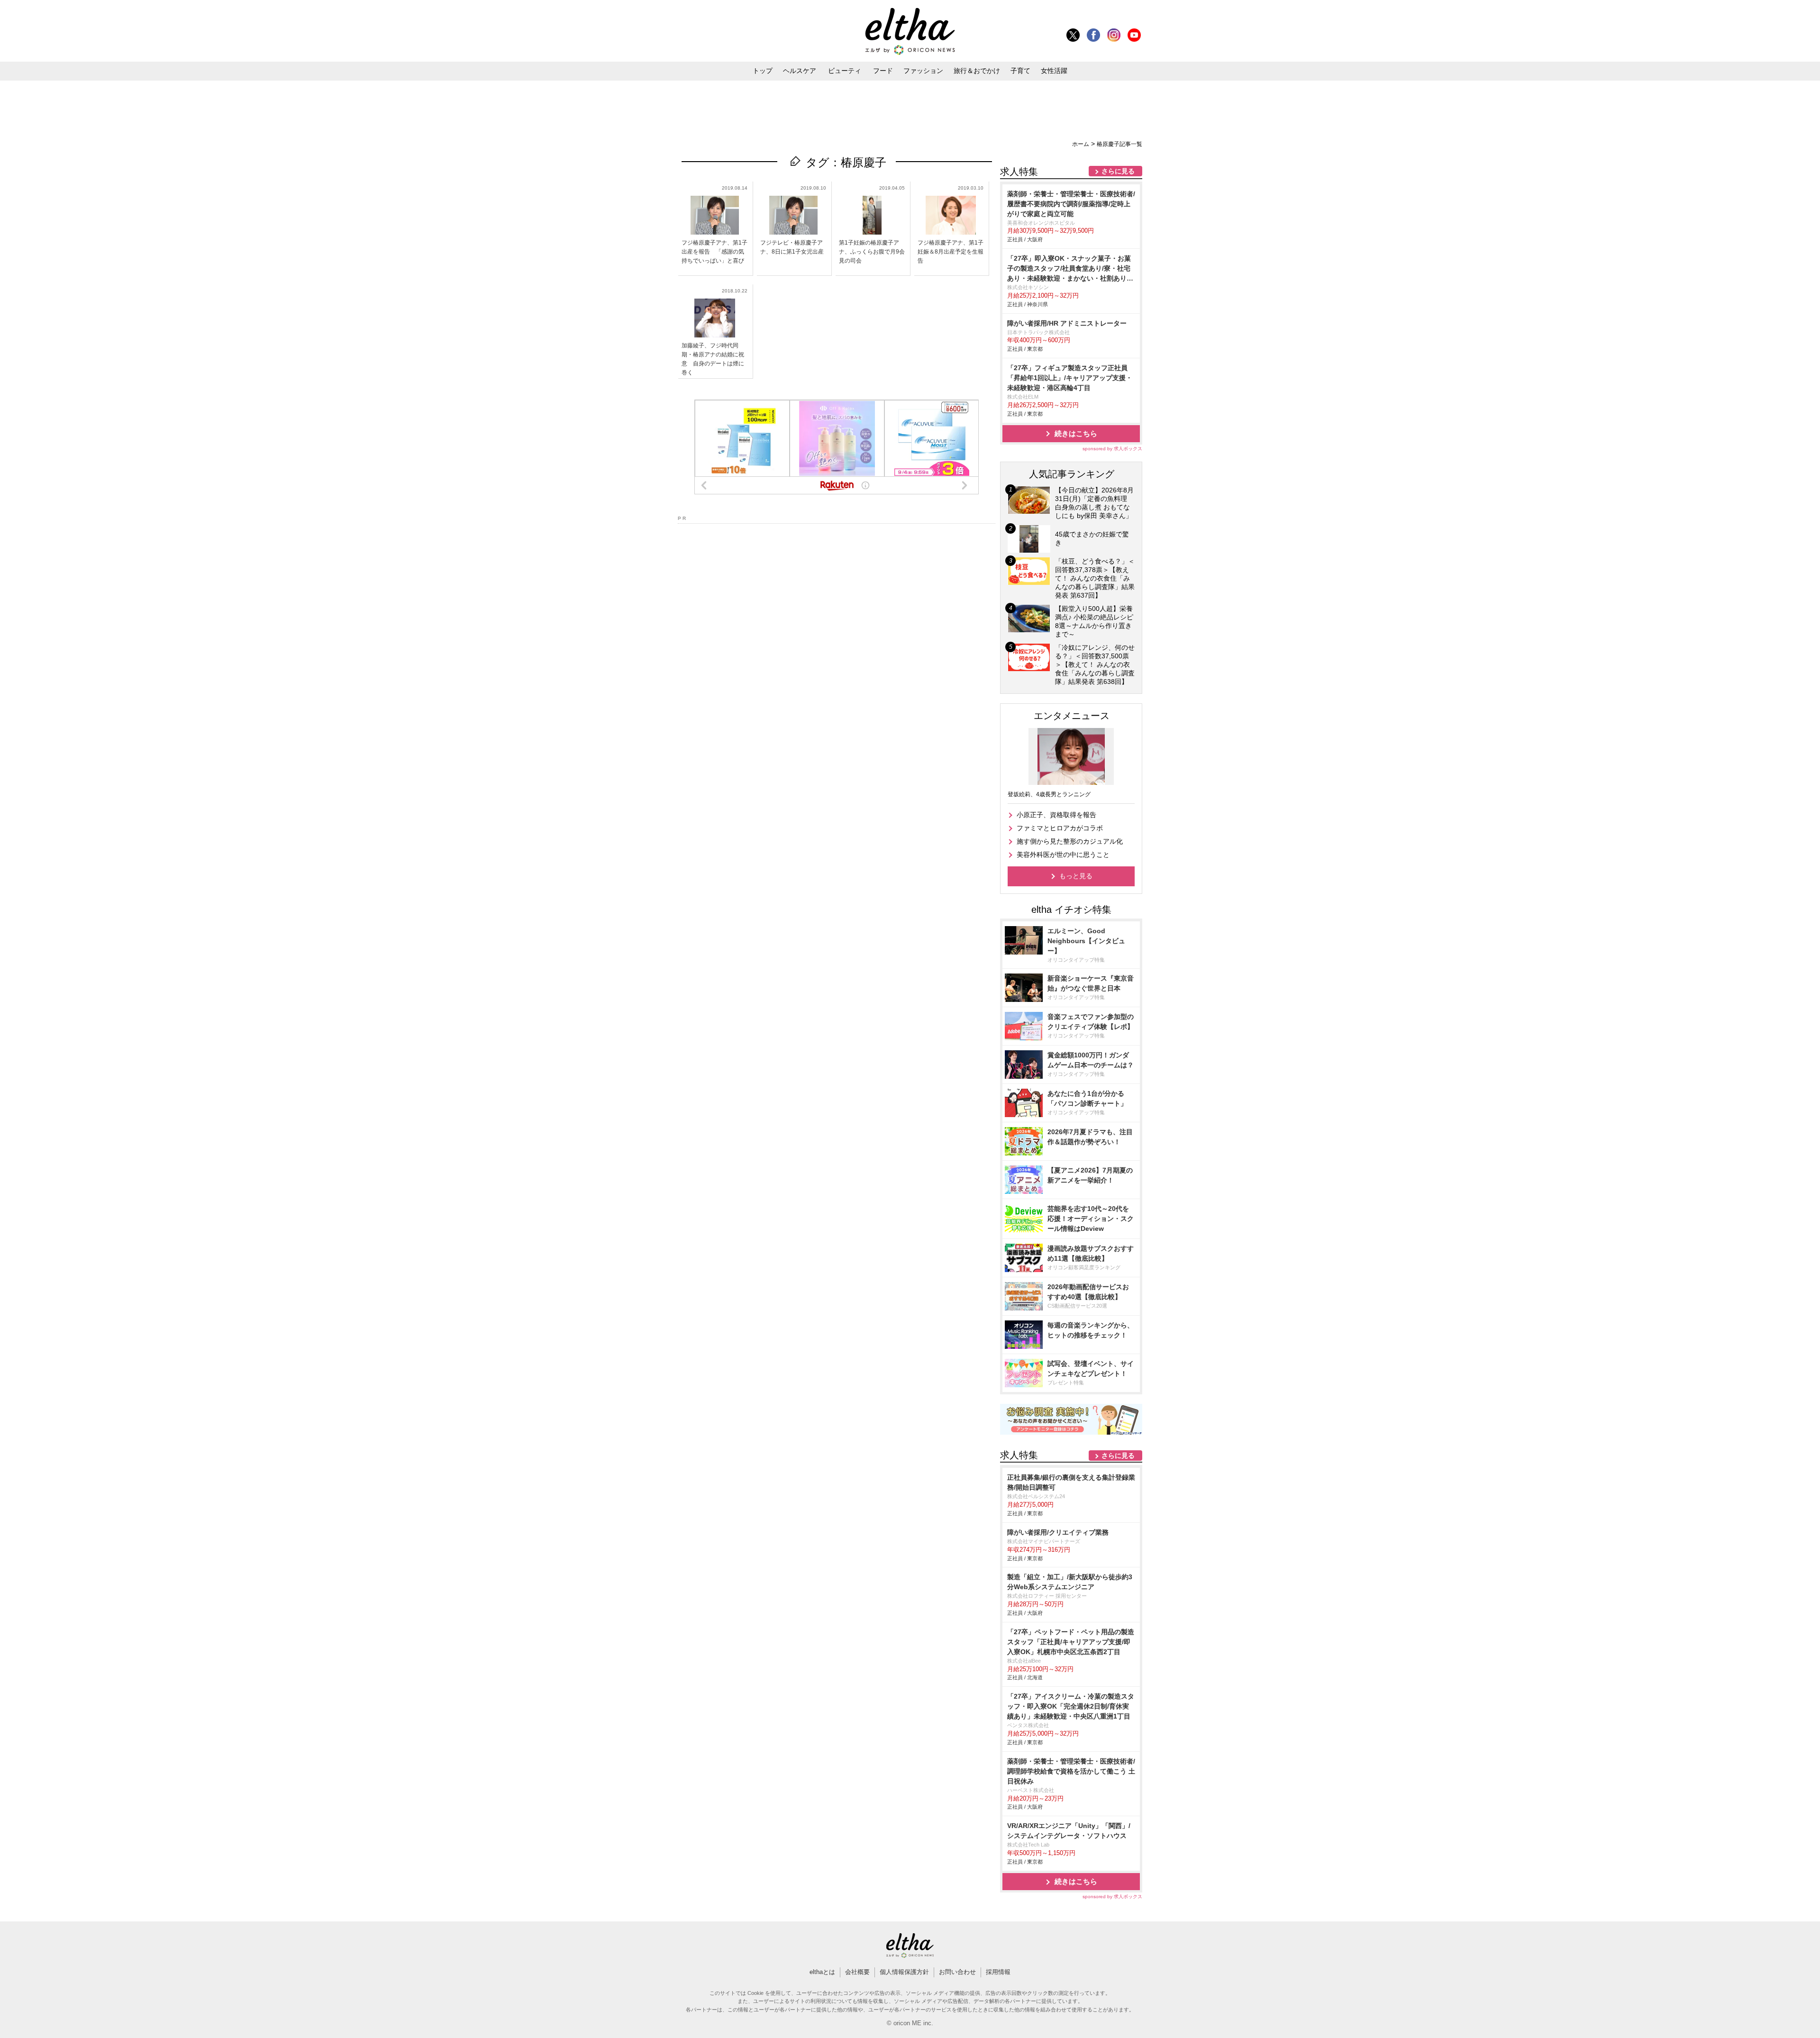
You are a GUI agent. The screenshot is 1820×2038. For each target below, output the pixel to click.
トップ (763, 71)
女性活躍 (1054, 71)
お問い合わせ (957, 1972)
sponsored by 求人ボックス (1112, 449)
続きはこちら (1076, 433)
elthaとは (822, 1972)
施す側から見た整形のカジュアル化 (1070, 841)
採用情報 (998, 1972)
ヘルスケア (800, 71)
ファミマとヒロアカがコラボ (1060, 828)
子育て (1020, 71)
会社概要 (857, 1972)
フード (883, 71)
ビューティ (845, 71)
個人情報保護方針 (904, 1972)
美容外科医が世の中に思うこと (1063, 855)
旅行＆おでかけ (977, 71)
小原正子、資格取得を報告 (1056, 815)
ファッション (923, 71)
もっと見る (1076, 876)
